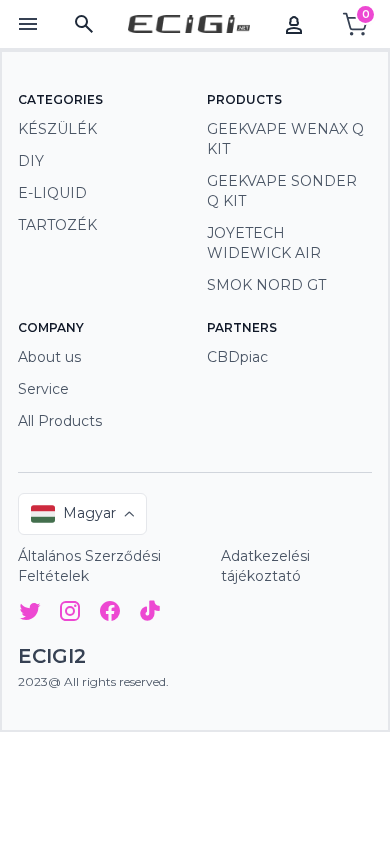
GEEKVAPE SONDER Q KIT (282, 191)
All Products (60, 421)
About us (49, 357)
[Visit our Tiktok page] (150, 614)
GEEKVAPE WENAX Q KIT (285, 139)
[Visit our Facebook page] (110, 614)
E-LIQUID (52, 193)
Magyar (89, 513)
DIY (31, 161)
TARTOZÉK (57, 225)
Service (43, 389)
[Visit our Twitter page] (30, 614)
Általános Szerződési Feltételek (89, 566)
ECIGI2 (52, 656)
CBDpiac (237, 357)
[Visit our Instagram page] (70, 614)
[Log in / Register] (294, 24)
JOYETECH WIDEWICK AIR (264, 243)
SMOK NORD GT (266, 285)
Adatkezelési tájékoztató (265, 566)
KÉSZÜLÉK (57, 129)
